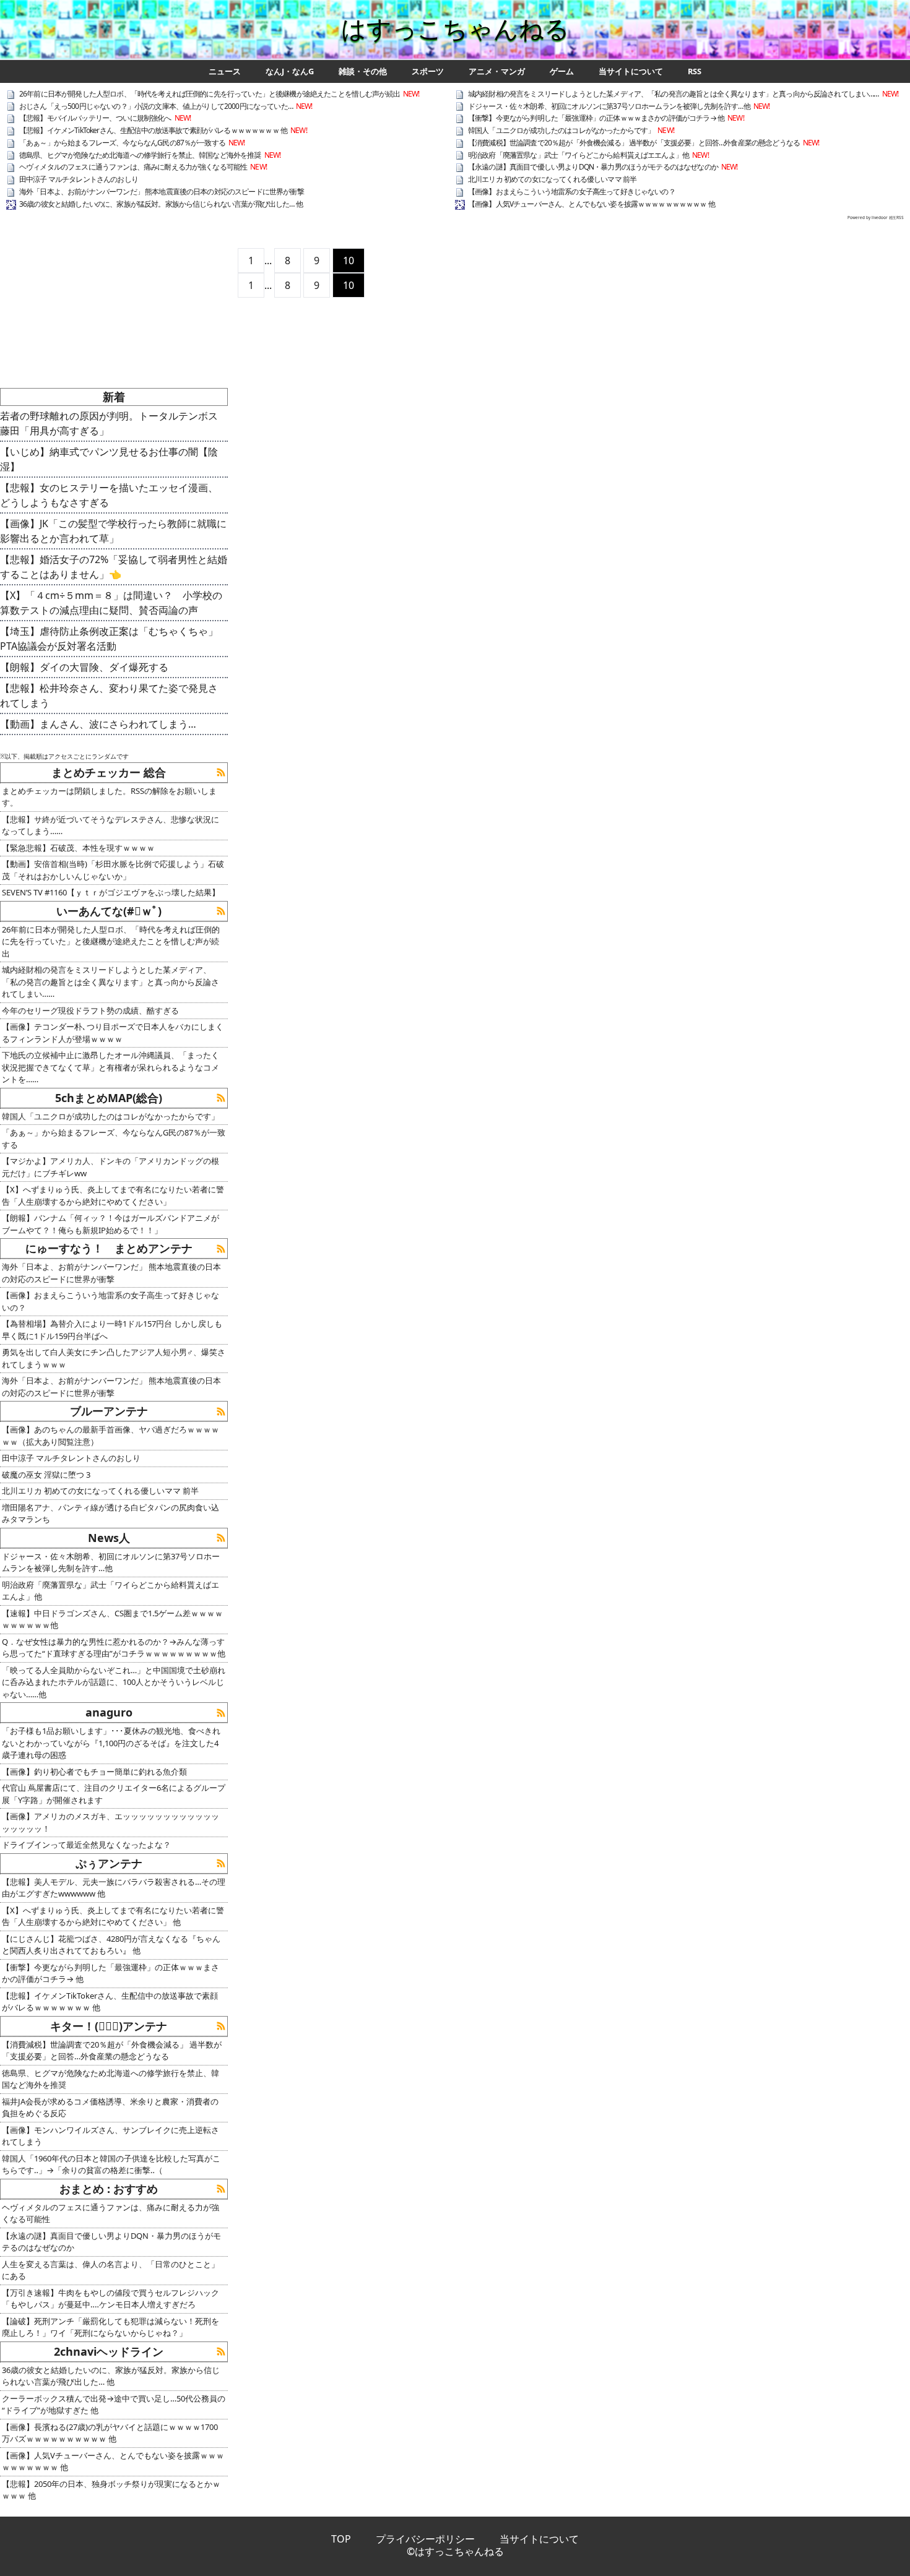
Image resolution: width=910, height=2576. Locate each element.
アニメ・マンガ (497, 71)
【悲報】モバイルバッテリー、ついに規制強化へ (95, 118)
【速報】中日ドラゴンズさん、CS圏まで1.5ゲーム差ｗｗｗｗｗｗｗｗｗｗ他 (112, 1619)
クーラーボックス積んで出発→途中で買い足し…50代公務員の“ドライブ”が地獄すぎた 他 (114, 2405)
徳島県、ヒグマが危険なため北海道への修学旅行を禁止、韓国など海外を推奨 (140, 155)
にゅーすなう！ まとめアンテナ (109, 1248)
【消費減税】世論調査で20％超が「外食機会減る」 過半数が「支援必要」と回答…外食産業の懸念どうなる (634, 143)
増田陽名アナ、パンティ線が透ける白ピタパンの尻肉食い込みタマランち (110, 1514)
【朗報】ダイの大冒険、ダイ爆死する (84, 667)
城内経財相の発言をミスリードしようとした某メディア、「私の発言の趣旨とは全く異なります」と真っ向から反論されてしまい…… (674, 94)
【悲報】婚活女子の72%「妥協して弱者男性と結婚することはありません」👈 (114, 567)
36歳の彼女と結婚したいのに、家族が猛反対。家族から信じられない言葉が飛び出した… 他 (161, 204)
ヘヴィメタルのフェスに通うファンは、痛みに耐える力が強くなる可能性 (133, 167)
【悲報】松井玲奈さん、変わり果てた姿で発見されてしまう (109, 696)
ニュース (225, 71)
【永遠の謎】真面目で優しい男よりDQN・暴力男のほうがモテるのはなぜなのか (593, 167)
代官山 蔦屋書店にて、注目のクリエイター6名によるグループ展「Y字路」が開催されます (114, 1794)
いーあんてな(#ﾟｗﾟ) (109, 911)
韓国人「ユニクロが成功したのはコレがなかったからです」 (561, 130)
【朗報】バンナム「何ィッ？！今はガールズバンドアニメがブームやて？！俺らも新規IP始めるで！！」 (110, 1224)
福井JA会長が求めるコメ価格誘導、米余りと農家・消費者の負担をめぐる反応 (110, 2108)
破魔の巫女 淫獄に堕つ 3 (46, 1475)
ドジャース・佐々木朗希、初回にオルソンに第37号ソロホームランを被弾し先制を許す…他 (609, 106)
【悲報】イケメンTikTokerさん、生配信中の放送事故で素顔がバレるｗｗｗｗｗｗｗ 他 (153, 130)
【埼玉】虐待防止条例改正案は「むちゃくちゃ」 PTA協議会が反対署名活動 (114, 639)
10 (349, 261)
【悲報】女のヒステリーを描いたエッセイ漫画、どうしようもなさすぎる (109, 495)
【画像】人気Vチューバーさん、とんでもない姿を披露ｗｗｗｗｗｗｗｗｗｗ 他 (591, 204)
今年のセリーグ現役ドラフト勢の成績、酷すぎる (90, 1010)
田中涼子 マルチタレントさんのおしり (79, 179)
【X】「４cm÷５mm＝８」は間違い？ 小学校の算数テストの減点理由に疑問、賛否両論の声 (111, 603)
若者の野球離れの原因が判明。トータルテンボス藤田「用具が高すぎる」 (109, 423)
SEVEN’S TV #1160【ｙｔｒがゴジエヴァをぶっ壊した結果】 (111, 892)
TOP (341, 2539)
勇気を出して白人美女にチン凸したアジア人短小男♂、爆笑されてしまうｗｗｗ (114, 1358)
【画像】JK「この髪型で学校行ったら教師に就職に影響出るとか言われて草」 (113, 531)
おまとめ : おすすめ (109, 2189)
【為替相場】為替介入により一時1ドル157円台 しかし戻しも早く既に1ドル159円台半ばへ (112, 1330)
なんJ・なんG (290, 71)
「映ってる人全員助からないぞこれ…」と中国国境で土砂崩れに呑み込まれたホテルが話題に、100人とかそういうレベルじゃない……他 (114, 1682)
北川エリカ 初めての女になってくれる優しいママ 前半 (552, 179)
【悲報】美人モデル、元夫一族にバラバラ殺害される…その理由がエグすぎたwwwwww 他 (114, 1888)
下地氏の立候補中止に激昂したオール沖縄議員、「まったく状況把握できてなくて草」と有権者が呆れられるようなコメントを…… (110, 1067)
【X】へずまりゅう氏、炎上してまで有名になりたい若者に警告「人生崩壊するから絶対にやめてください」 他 (113, 1916)
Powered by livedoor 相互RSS (876, 218)
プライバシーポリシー (425, 2539)
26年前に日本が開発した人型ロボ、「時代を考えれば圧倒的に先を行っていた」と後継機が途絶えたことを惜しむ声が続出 (210, 94)
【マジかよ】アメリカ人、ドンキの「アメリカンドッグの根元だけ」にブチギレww (110, 1167)
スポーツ (428, 71)
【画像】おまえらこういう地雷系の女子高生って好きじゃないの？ (572, 192)
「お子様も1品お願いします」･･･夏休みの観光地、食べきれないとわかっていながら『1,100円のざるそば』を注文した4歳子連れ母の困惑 (111, 1743)
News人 (109, 1538)
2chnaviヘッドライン (109, 2351)
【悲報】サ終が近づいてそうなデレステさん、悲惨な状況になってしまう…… (110, 825)
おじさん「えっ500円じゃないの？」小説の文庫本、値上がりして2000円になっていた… (156, 106)
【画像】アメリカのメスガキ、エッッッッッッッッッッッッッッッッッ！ (110, 1822)
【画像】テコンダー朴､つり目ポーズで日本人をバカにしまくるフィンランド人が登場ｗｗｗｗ (113, 1033)
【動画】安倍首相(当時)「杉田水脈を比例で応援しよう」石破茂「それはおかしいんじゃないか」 (113, 870)
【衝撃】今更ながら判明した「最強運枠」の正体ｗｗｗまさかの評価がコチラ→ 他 (596, 118)
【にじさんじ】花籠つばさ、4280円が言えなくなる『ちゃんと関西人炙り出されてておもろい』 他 (111, 1945)
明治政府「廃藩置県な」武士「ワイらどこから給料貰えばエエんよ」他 (578, 155)
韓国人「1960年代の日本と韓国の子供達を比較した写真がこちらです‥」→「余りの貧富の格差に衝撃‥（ (111, 2165)
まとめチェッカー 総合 (109, 772)
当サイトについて (631, 71)
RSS (695, 71)
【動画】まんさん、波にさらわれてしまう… (98, 724)
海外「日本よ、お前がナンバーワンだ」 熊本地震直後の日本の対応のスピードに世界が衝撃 (162, 192)
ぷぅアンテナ (109, 1863)
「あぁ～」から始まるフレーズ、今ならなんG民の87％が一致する (122, 143)
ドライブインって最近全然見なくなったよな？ (86, 1845)
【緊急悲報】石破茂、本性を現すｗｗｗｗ (78, 848)
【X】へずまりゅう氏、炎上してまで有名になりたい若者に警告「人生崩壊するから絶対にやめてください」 (113, 1195)
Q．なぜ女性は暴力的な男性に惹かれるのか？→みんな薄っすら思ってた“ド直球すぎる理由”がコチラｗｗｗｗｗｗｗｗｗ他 (114, 1648)
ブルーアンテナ (109, 1411)
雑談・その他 (363, 71)
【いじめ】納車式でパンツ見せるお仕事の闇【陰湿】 (109, 459)
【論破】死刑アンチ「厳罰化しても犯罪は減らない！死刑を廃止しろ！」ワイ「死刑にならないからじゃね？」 (110, 2327)
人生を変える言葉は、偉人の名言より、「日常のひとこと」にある (110, 2270)
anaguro (109, 1712)
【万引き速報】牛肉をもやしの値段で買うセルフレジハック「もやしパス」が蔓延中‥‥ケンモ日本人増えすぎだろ (110, 2299)
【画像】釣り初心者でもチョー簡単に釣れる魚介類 (94, 1772)
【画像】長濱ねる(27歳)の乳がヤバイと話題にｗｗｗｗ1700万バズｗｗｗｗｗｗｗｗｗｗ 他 (110, 2433)
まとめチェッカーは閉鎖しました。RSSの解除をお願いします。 (109, 797)
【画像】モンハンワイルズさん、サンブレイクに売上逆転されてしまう (110, 2136)
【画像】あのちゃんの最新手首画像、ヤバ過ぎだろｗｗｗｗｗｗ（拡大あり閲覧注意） (110, 1436)
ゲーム (562, 71)
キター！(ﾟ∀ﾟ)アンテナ (109, 2026)
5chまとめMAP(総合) (109, 1098)
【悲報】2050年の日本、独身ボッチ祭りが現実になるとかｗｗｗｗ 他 (111, 2490)
